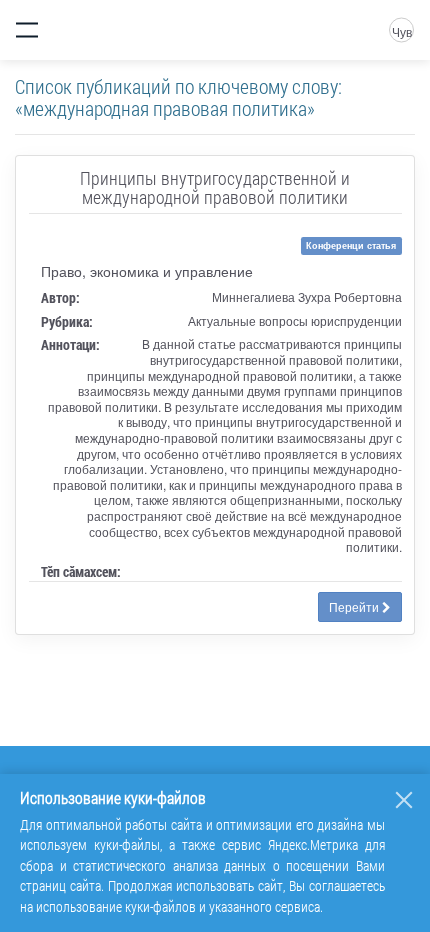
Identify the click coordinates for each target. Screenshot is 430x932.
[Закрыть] (404, 800)
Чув (402, 31)
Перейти (355, 606)
